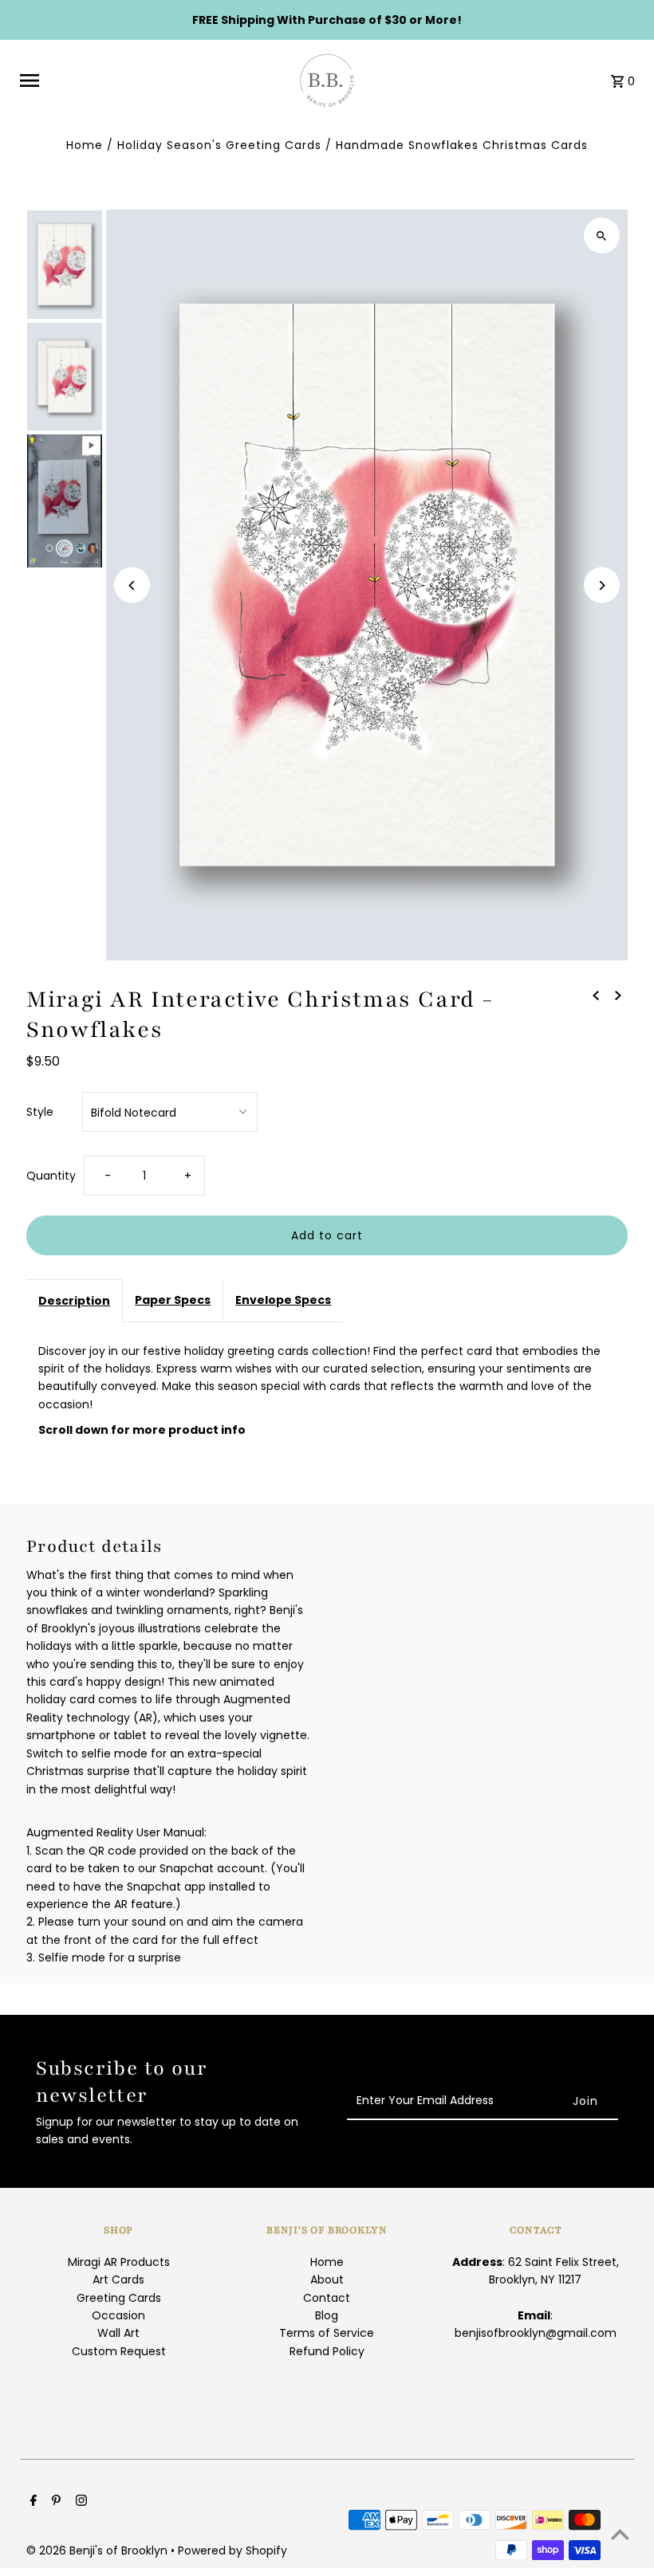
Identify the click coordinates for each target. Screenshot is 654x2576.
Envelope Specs (283, 1300)
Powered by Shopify (232, 2550)
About (327, 2280)
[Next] (602, 585)
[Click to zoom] (602, 236)
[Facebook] (32, 2502)
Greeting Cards (119, 2298)
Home (85, 145)
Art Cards (118, 2280)
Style (40, 1112)
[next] (618, 995)
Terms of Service (327, 2333)
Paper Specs (173, 1300)
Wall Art (118, 2333)
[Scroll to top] (620, 2534)
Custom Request (119, 2351)
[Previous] (132, 585)
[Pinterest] (54, 2502)
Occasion (118, 2315)
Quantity (51, 1176)
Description (74, 1301)
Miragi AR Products (119, 2262)
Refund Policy (327, 2351)
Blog (327, 2315)
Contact (327, 2298)
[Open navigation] (148, 80)
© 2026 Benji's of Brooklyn (98, 2550)
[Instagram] (79, 2502)
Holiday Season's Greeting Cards (219, 145)
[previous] (596, 995)
